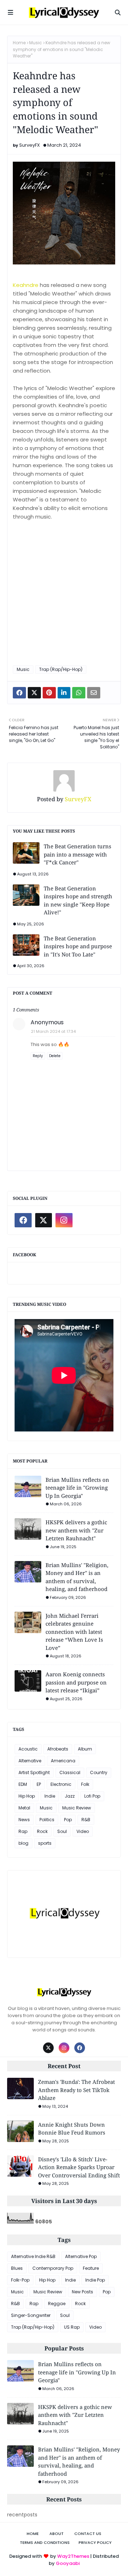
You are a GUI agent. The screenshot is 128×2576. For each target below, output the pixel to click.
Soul (62, 1831)
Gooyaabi (68, 2563)
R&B (86, 1820)
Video (83, 1831)
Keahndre (26, 285)
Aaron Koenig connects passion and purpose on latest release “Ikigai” (76, 1682)
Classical (70, 1772)
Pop (68, 1820)
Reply (38, 1056)
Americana (63, 1761)
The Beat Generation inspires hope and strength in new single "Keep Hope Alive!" (78, 900)
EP (39, 1784)
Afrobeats (58, 1749)
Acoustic (28, 1749)
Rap (23, 1831)
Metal (24, 1808)
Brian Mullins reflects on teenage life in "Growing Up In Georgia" (77, 1488)
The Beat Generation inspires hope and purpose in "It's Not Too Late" (78, 946)
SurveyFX (30, 145)
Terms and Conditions (45, 2542)
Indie (50, 1796)
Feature (91, 2268)
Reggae (57, 2304)
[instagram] (64, 1220)
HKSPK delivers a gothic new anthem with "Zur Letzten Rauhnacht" (76, 1530)
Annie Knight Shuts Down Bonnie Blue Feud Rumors (72, 2129)
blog (23, 1843)
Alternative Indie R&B (33, 2256)
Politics (47, 1820)
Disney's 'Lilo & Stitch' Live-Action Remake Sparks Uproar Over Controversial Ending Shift (79, 2167)
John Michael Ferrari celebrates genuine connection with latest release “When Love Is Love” (74, 1632)
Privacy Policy (95, 2542)
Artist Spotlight (34, 1772)
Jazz (70, 1796)
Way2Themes (73, 2556)
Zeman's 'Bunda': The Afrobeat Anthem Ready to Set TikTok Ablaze (76, 2090)
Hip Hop (27, 1796)
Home (19, 43)
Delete (55, 1056)
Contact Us (88, 2534)
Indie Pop (95, 2280)
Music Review (77, 1808)
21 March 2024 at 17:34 (53, 1031)
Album (85, 1749)
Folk (85, 1784)
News (24, 1820)
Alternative (30, 1761)
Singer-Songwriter (31, 2315)
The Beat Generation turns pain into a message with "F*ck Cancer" (78, 854)
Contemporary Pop (53, 2268)
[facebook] (23, 1220)
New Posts (82, 2292)
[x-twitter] (44, 1220)
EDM (23, 1784)
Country (99, 1772)
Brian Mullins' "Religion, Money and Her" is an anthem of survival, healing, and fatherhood (77, 1577)
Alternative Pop (81, 2256)
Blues (17, 2268)
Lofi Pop (92, 1796)
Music (36, 43)
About (57, 2534)
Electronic (61, 1784)
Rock (42, 1831)
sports (45, 1843)
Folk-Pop (20, 2280)
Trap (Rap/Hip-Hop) (61, 669)
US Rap (72, 2327)
